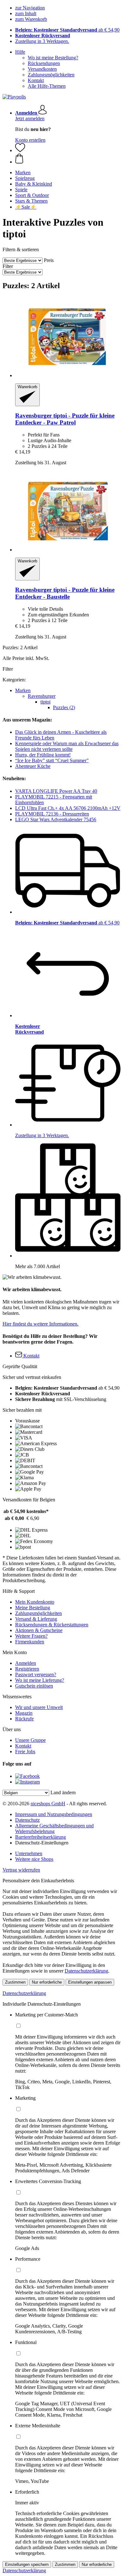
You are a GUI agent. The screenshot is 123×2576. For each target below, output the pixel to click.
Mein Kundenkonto (35, 1602)
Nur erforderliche (47, 1982)
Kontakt (36, 80)
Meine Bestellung (33, 1608)
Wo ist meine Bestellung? (53, 58)
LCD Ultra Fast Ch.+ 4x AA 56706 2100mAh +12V (68, 808)
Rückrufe (24, 1719)
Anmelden (26, 1663)
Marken (23, 690)
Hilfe (20, 52)
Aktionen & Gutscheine (39, 1630)
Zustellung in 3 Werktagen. (42, 41)
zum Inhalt (26, 13)
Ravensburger (42, 696)
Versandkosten (42, 69)
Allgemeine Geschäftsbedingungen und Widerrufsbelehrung (54, 1828)
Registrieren (27, 1669)
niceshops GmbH (48, 1804)
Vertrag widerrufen (21, 1870)
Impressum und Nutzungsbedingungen (54, 1814)
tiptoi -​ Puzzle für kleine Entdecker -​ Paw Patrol (65, 419)
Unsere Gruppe (30, 1740)
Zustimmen (15, 1982)
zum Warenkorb (31, 19)
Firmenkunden (30, 1642)
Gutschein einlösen (34, 1686)
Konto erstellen (30, 140)
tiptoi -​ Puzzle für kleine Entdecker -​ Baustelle (65, 593)
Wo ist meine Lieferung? (40, 1680)
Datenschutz (27, 1820)
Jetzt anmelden (30, 119)
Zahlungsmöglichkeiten (51, 75)
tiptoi (45, 702)
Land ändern (63, 1793)
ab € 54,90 (67, 30)
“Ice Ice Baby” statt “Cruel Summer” (52, 760)
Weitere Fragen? (31, 1636)
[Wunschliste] (20, 150)
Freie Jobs (25, 1751)
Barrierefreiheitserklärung (41, 1837)
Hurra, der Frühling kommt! (43, 755)
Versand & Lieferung (36, 1619)
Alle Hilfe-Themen (47, 86)
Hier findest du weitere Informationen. (41, 1324)
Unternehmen (29, 1853)
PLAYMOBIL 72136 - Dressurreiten (52, 814)
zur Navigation (30, 8)
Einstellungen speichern (27, 2564)
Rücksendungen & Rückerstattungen (52, 1625)
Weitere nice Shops (34, 1859)
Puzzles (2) (64, 707)
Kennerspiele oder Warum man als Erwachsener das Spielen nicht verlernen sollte (67, 746)
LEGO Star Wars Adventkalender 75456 (56, 819)
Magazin (24, 1713)
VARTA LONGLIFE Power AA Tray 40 (56, 791)
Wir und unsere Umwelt (39, 1707)
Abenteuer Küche (33, 766)
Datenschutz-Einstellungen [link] (42, 1843)
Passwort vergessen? (36, 1674)
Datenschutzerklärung (86, 1971)
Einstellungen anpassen (90, 1982)
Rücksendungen (44, 63)
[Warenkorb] (68, 159)
